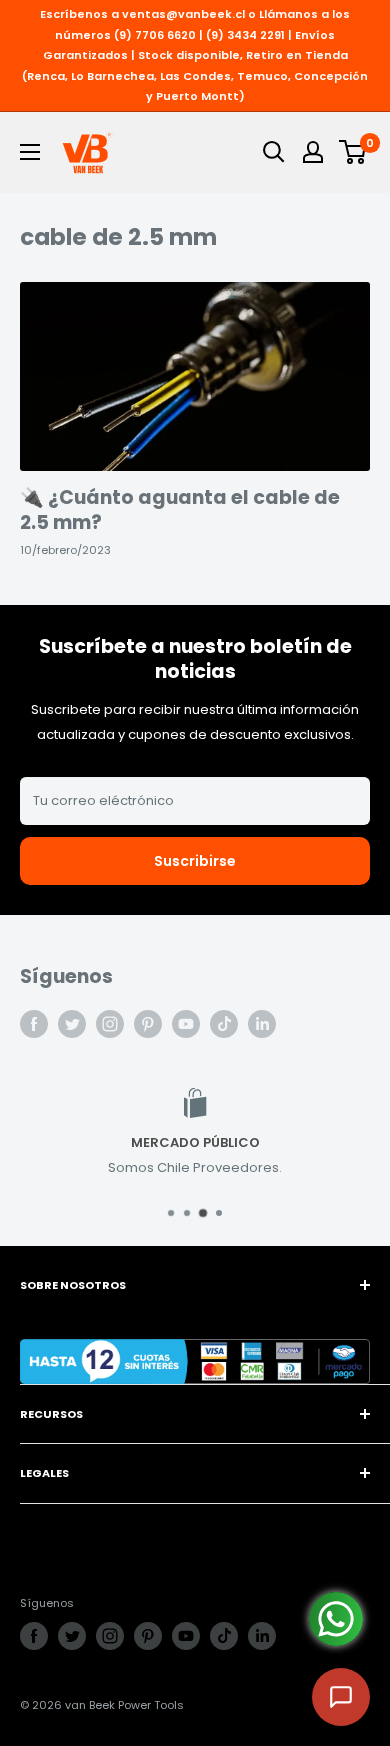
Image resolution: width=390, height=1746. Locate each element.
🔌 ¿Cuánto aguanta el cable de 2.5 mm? (180, 510)
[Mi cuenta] (313, 152)
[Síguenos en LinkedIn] (262, 1024)
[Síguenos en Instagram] (110, 1024)
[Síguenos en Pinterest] (148, 1024)
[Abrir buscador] (274, 152)
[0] (353, 152)
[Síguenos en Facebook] (34, 1024)
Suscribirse (195, 861)
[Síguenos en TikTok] (224, 1024)
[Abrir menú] (30, 152)
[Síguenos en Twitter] (72, 1024)
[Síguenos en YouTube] (186, 1024)
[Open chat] (341, 1697)
